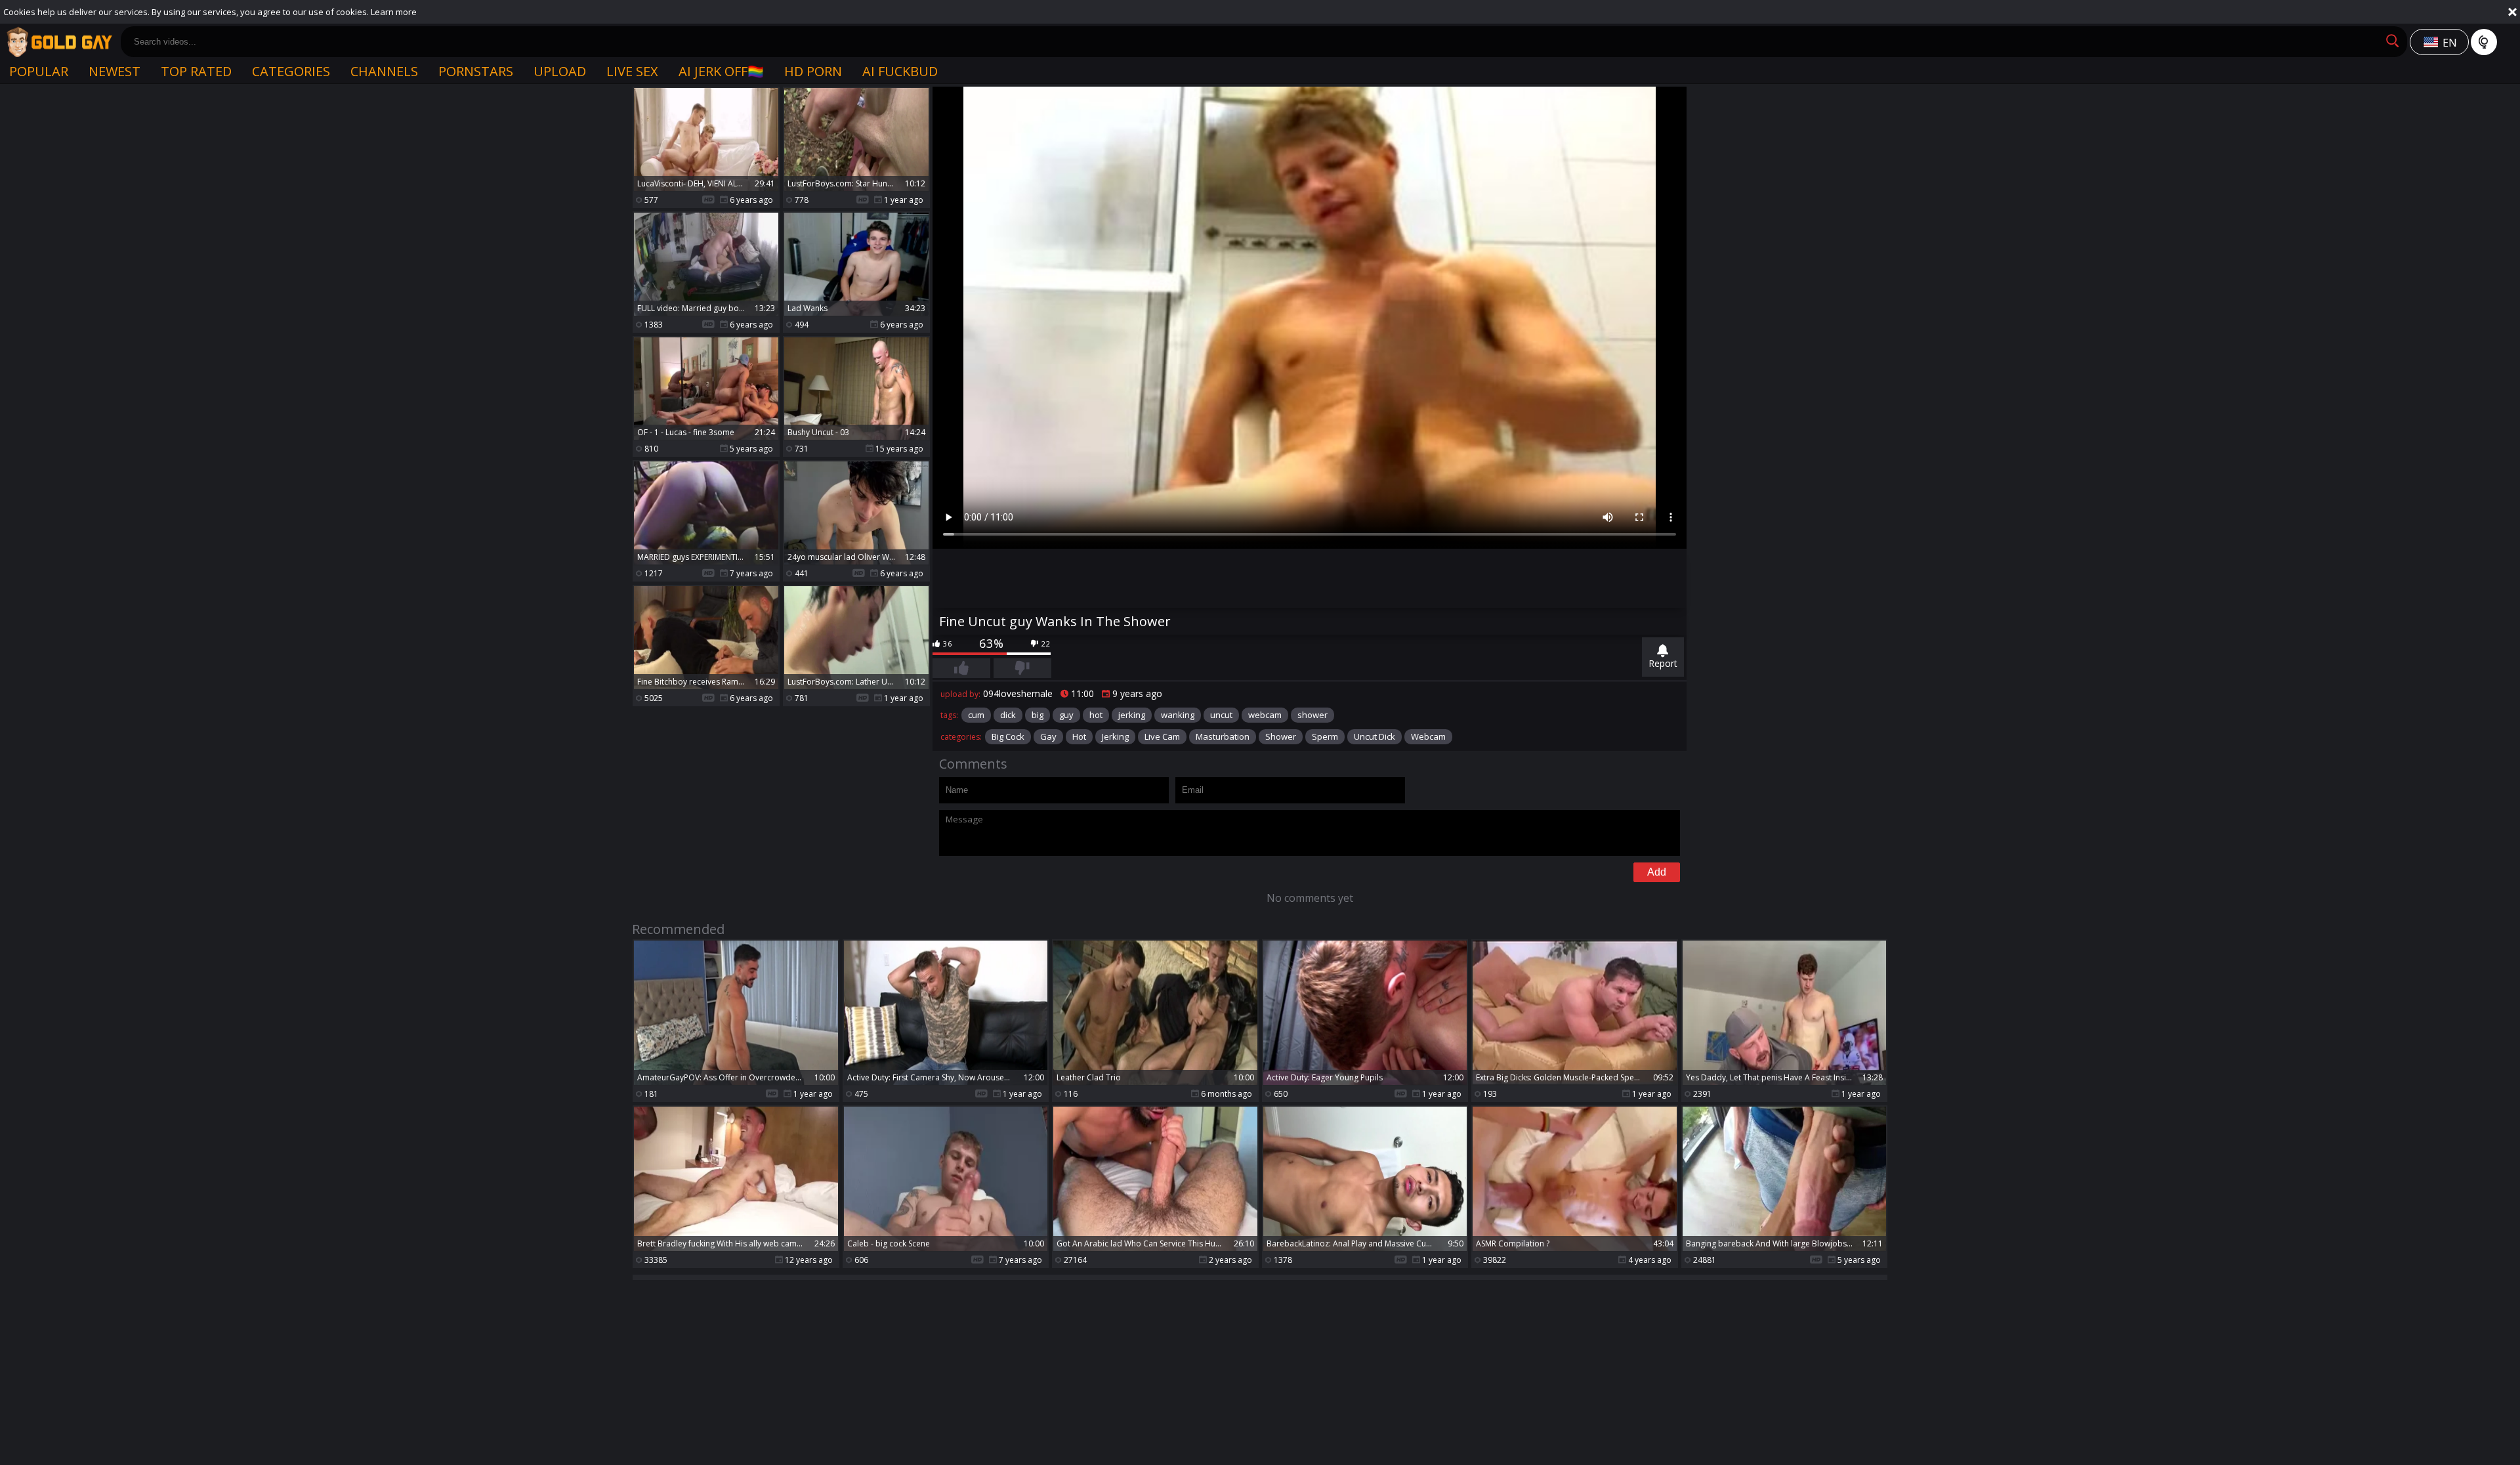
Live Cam (1162, 736)
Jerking (1115, 736)
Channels (384, 71)
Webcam (1428, 736)
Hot (1079, 736)
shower (1312, 715)
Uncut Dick (1375, 736)
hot (1096, 715)
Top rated (196, 71)
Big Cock (1008, 736)
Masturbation (1223, 736)
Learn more (394, 12)
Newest (115, 71)
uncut (1221, 715)
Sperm (1325, 736)
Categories (291, 71)
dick (1008, 715)
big (1038, 715)
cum (976, 715)
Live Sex (632, 71)
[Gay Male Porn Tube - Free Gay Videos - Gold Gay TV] (59, 42)
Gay (1048, 736)
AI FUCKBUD (900, 71)
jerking (1132, 715)
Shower (1281, 736)
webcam (1265, 715)
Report (1663, 663)
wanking (1178, 715)
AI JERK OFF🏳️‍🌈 (721, 71)
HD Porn (813, 71)
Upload (560, 71)
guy (1066, 715)
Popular (39, 71)
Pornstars (476, 71)
